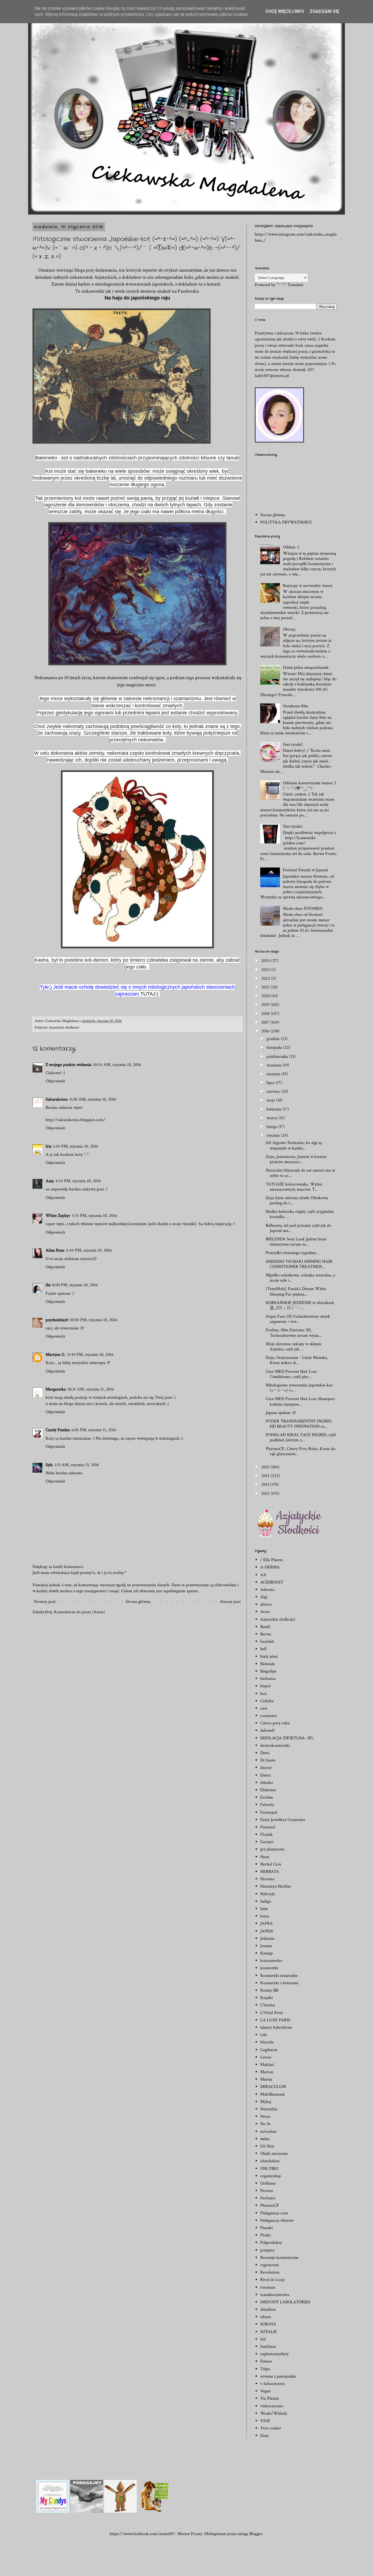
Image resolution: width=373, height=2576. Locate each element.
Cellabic (267, 1701)
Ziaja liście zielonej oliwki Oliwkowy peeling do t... (297, 1201)
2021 (266, 987)
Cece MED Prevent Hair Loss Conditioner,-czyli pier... (291, 1374)
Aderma (267, 1590)
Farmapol (269, 1812)
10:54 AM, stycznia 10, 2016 (117, 1065)
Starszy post (230, 1602)
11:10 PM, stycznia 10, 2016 (90, 1355)
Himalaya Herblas (276, 1886)
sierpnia (274, 1074)
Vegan (265, 2391)
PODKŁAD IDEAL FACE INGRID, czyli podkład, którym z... (301, 1437)
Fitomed (268, 1827)
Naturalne (269, 2109)
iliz (48, 1285)
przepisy (267, 2250)
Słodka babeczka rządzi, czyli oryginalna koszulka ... (300, 1214)
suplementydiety (274, 2354)
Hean (265, 1857)
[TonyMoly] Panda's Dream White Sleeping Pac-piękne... (296, 1291)
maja (271, 1100)
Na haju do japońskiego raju (137, 298)
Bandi (265, 1627)
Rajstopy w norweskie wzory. (308, 586)
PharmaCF (270, 2205)
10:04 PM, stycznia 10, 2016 (94, 1320)
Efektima (268, 1790)
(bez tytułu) (293, 745)
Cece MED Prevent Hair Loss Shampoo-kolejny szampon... (301, 1401)
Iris (48, 1146)
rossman (268, 2287)
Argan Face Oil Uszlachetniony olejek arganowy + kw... (298, 1319)
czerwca (274, 1091)
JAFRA (267, 1923)
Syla (49, 1465)
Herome (267, 1879)
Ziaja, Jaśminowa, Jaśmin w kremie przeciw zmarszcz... (296, 1159)
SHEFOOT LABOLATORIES (285, 2302)
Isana (265, 1916)
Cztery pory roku (275, 1723)
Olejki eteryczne (274, 2154)
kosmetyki (269, 1968)
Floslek (267, 1834)
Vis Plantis (270, 2398)
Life (264, 2035)
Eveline (267, 1797)
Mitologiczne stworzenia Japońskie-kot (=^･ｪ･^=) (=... (299, 1388)
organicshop (271, 2176)
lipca (271, 1083)
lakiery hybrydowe (276, 2027)
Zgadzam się (324, 11)
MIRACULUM (273, 2087)
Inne (264, 1909)
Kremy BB (269, 1990)
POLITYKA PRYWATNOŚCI (286, 522)
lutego (272, 1127)
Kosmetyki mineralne (279, 1976)
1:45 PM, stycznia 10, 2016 (76, 1146)
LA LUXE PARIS (275, 2020)
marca (272, 1118)
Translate (295, 285)
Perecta (267, 2191)
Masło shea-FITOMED (303, 909)
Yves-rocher (271, 2428)
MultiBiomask (273, 2094)
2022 (266, 978)
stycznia (274, 1135)
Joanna (266, 1946)
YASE (265, 2421)
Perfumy (268, 2198)
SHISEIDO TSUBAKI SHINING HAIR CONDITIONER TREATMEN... (299, 1264)
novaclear (269, 2131)
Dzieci (265, 1775)
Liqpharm (269, 2050)
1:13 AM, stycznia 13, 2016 (77, 1465)
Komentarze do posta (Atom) (80, 1612)
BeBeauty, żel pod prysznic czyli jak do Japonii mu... (298, 1228)
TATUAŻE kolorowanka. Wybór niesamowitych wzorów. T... (294, 1187)
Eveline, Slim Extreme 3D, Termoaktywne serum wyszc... (294, 1333)
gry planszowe (272, 1849)
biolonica (268, 1679)
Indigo (266, 1901)
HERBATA (270, 1872)
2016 (266, 1031)
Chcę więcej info (285, 11)
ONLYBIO (269, 2169)
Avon (265, 1612)
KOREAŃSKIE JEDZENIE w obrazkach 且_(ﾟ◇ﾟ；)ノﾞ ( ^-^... (300, 1305)
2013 (266, 1485)
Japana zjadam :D (281, 1413)
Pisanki (267, 2228)
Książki (267, 1998)
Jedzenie (267, 1938)
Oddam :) (291, 547)
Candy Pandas (58, 1430)
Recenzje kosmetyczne (279, 2258)
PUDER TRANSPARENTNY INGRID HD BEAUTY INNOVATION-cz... (299, 1424)
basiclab (267, 1641)
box (263, 1694)
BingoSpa (268, 1671)
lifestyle (267, 2042)
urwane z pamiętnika (278, 2376)
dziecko (267, 1783)
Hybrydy (268, 1894)
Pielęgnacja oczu (274, 2213)
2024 (266, 961)
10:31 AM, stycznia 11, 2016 (91, 1389)
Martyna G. (56, 1355)
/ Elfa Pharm (272, 1560)
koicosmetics (271, 1961)
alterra (266, 1604)
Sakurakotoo (57, 1099)
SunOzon (268, 2347)
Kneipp (267, 1953)
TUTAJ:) (150, 994)
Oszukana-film (296, 706)
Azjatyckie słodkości (64, 1027)
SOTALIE (269, 2332)
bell (263, 1649)
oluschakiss (270, 2161)
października (278, 1057)
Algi (264, 1597)
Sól (263, 2339)
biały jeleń (269, 1657)
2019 (266, 1005)
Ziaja (264, 2436)
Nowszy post (45, 1602)
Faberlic (267, 1805)
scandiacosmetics (275, 2295)
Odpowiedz (55, 1081)
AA (263, 1575)
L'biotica (268, 2005)
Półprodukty (271, 2243)
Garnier (267, 1842)
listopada (275, 1048)
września (275, 1065)
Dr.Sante (268, 1760)
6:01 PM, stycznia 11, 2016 (94, 1430)
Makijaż (267, 2065)
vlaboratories (272, 2406)
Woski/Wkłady (274, 2413)
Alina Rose (55, 1250)
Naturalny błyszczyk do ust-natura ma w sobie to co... (300, 1173)
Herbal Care (271, 1864)
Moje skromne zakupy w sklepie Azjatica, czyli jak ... (294, 1347)
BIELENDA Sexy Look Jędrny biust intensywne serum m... (296, 1242)
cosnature (269, 1716)
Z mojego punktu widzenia (69, 1065)
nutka (265, 2139)
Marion (267, 2072)
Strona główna (138, 1602)
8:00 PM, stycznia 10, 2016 (75, 1285)
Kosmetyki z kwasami (279, 1983)
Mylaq (266, 2102)
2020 (266, 996)
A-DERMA (270, 1567)
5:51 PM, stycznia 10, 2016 (94, 1216)
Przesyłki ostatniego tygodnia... (292, 1253)
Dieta (265, 1753)
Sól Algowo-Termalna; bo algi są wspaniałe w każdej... (294, 1145)
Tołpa (265, 2369)
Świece (266, 2361)
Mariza (266, 2079)
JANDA (267, 1931)
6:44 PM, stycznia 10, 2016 (89, 1250)
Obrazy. (289, 629)
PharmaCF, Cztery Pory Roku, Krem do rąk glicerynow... (301, 1451)
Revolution (270, 2272)
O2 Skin (267, 2146)
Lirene (266, 2057)
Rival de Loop (272, 2280)
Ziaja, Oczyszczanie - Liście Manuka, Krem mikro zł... (297, 1360)
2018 (266, 1014)
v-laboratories (273, 2384)
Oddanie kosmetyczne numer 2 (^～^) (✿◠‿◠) (310, 786)
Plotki (265, 2235)
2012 (266, 1494)
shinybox (268, 2309)
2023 (266, 970)
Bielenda (268, 1664)
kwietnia (274, 1109)
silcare (266, 2317)
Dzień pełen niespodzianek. (306, 668)
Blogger (256, 2534)
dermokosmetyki (275, 1745)
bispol (265, 1686)
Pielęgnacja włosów (277, 2220)
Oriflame (268, 2183)
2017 (266, 1022)
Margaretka (56, 1389)
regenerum (270, 2265)
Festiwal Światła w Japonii (305, 870)
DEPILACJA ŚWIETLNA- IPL (287, 1738)
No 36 (265, 2124)
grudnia (274, 1039)
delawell (267, 1730)
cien (264, 1708)
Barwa (266, 1634)
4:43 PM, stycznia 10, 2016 (78, 1181)
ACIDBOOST (272, 1582)
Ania (50, 1181)
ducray (266, 1768)
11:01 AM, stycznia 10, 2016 (93, 1099)
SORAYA (268, 2324)
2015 (266, 1467)
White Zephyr (58, 1216)
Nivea (265, 2116)
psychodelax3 (57, 1320)
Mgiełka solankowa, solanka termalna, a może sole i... (300, 1278)
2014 (266, 1476)
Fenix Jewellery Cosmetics (283, 1820)
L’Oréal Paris (272, 2013)
